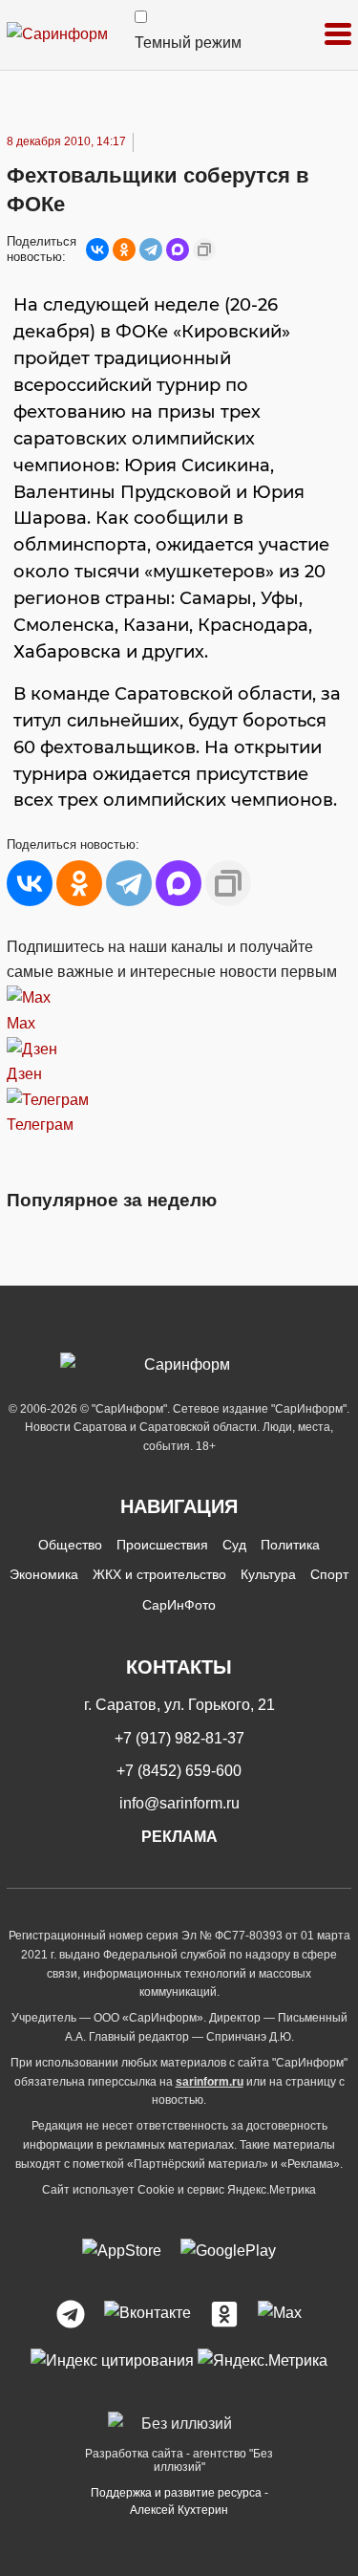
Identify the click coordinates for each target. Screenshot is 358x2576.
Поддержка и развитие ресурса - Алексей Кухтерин (179, 2501)
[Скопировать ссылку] (204, 249)
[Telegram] (151, 249)
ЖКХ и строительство (159, 1574)
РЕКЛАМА (179, 1837)
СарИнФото (179, 1605)
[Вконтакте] (147, 2314)
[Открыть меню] (338, 35)
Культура (268, 1574)
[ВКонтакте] (97, 249)
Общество (70, 1545)
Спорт (329, 1574)
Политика (290, 1545)
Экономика (44, 1574)
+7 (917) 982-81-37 (179, 1738)
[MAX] (178, 249)
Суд (234, 1545)
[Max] (280, 2314)
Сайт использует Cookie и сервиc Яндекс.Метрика (179, 2190)
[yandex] (112, 2360)
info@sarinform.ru (179, 1803)
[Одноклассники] (124, 249)
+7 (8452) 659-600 (179, 1771)
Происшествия (162, 1545)
